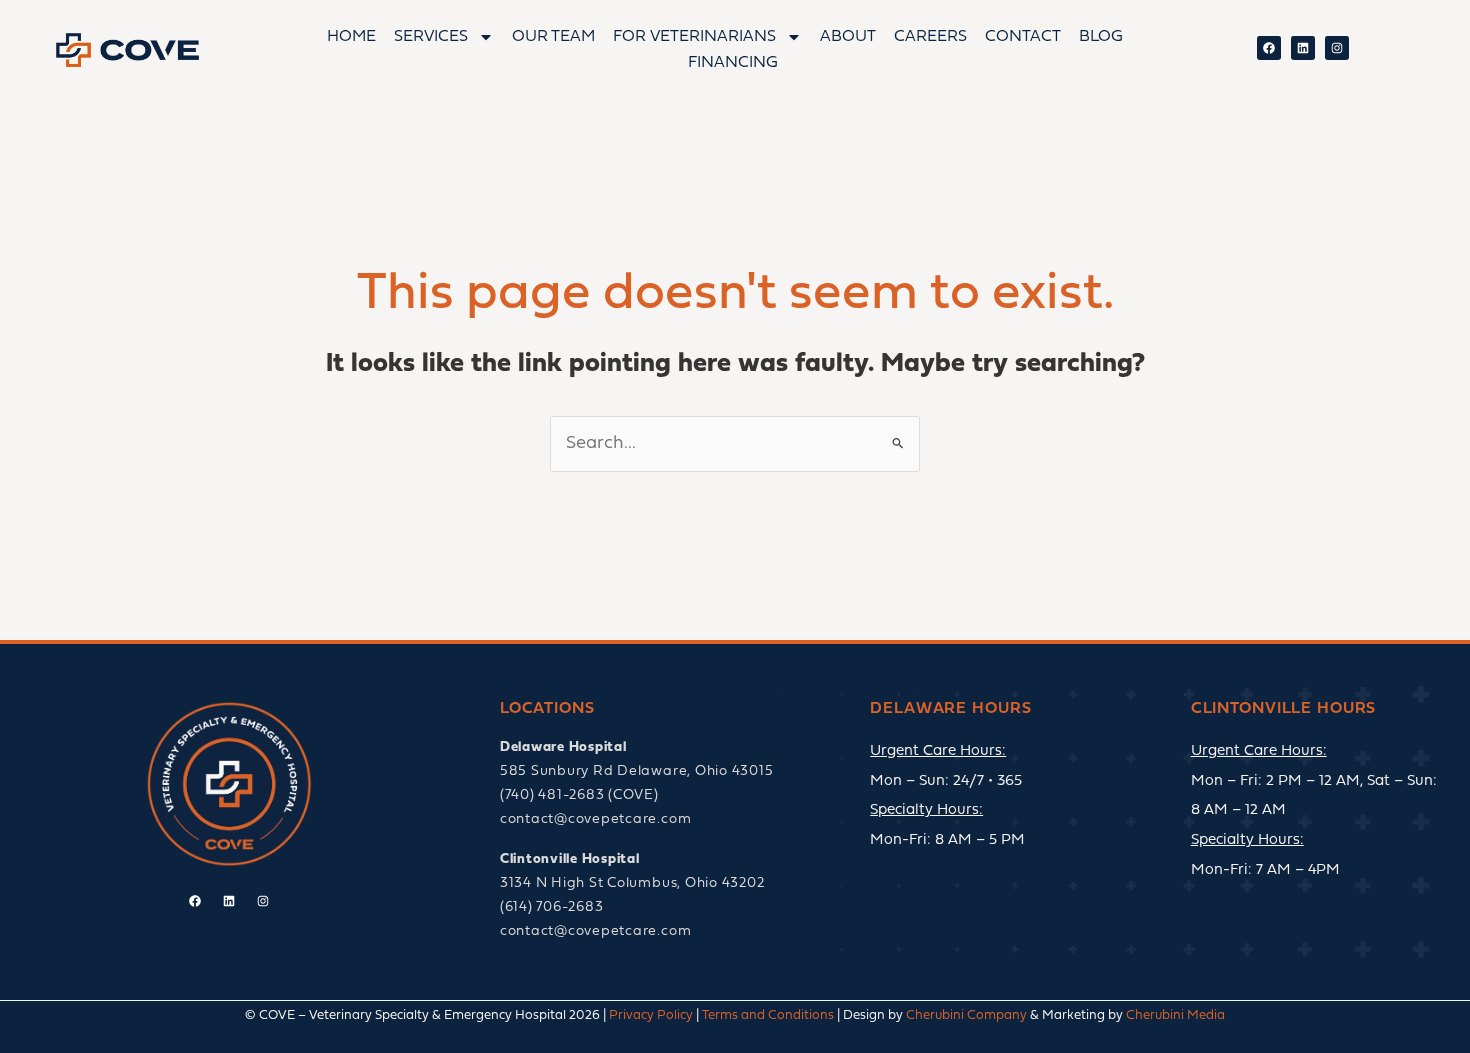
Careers (930, 37)
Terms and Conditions (768, 1015)
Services (431, 37)
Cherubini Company (966, 1015)
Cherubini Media (1175, 1015)
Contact (1023, 37)
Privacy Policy (651, 1015)
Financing (733, 63)
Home (351, 37)
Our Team (553, 37)
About (848, 37)
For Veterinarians (694, 37)
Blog (1101, 37)
